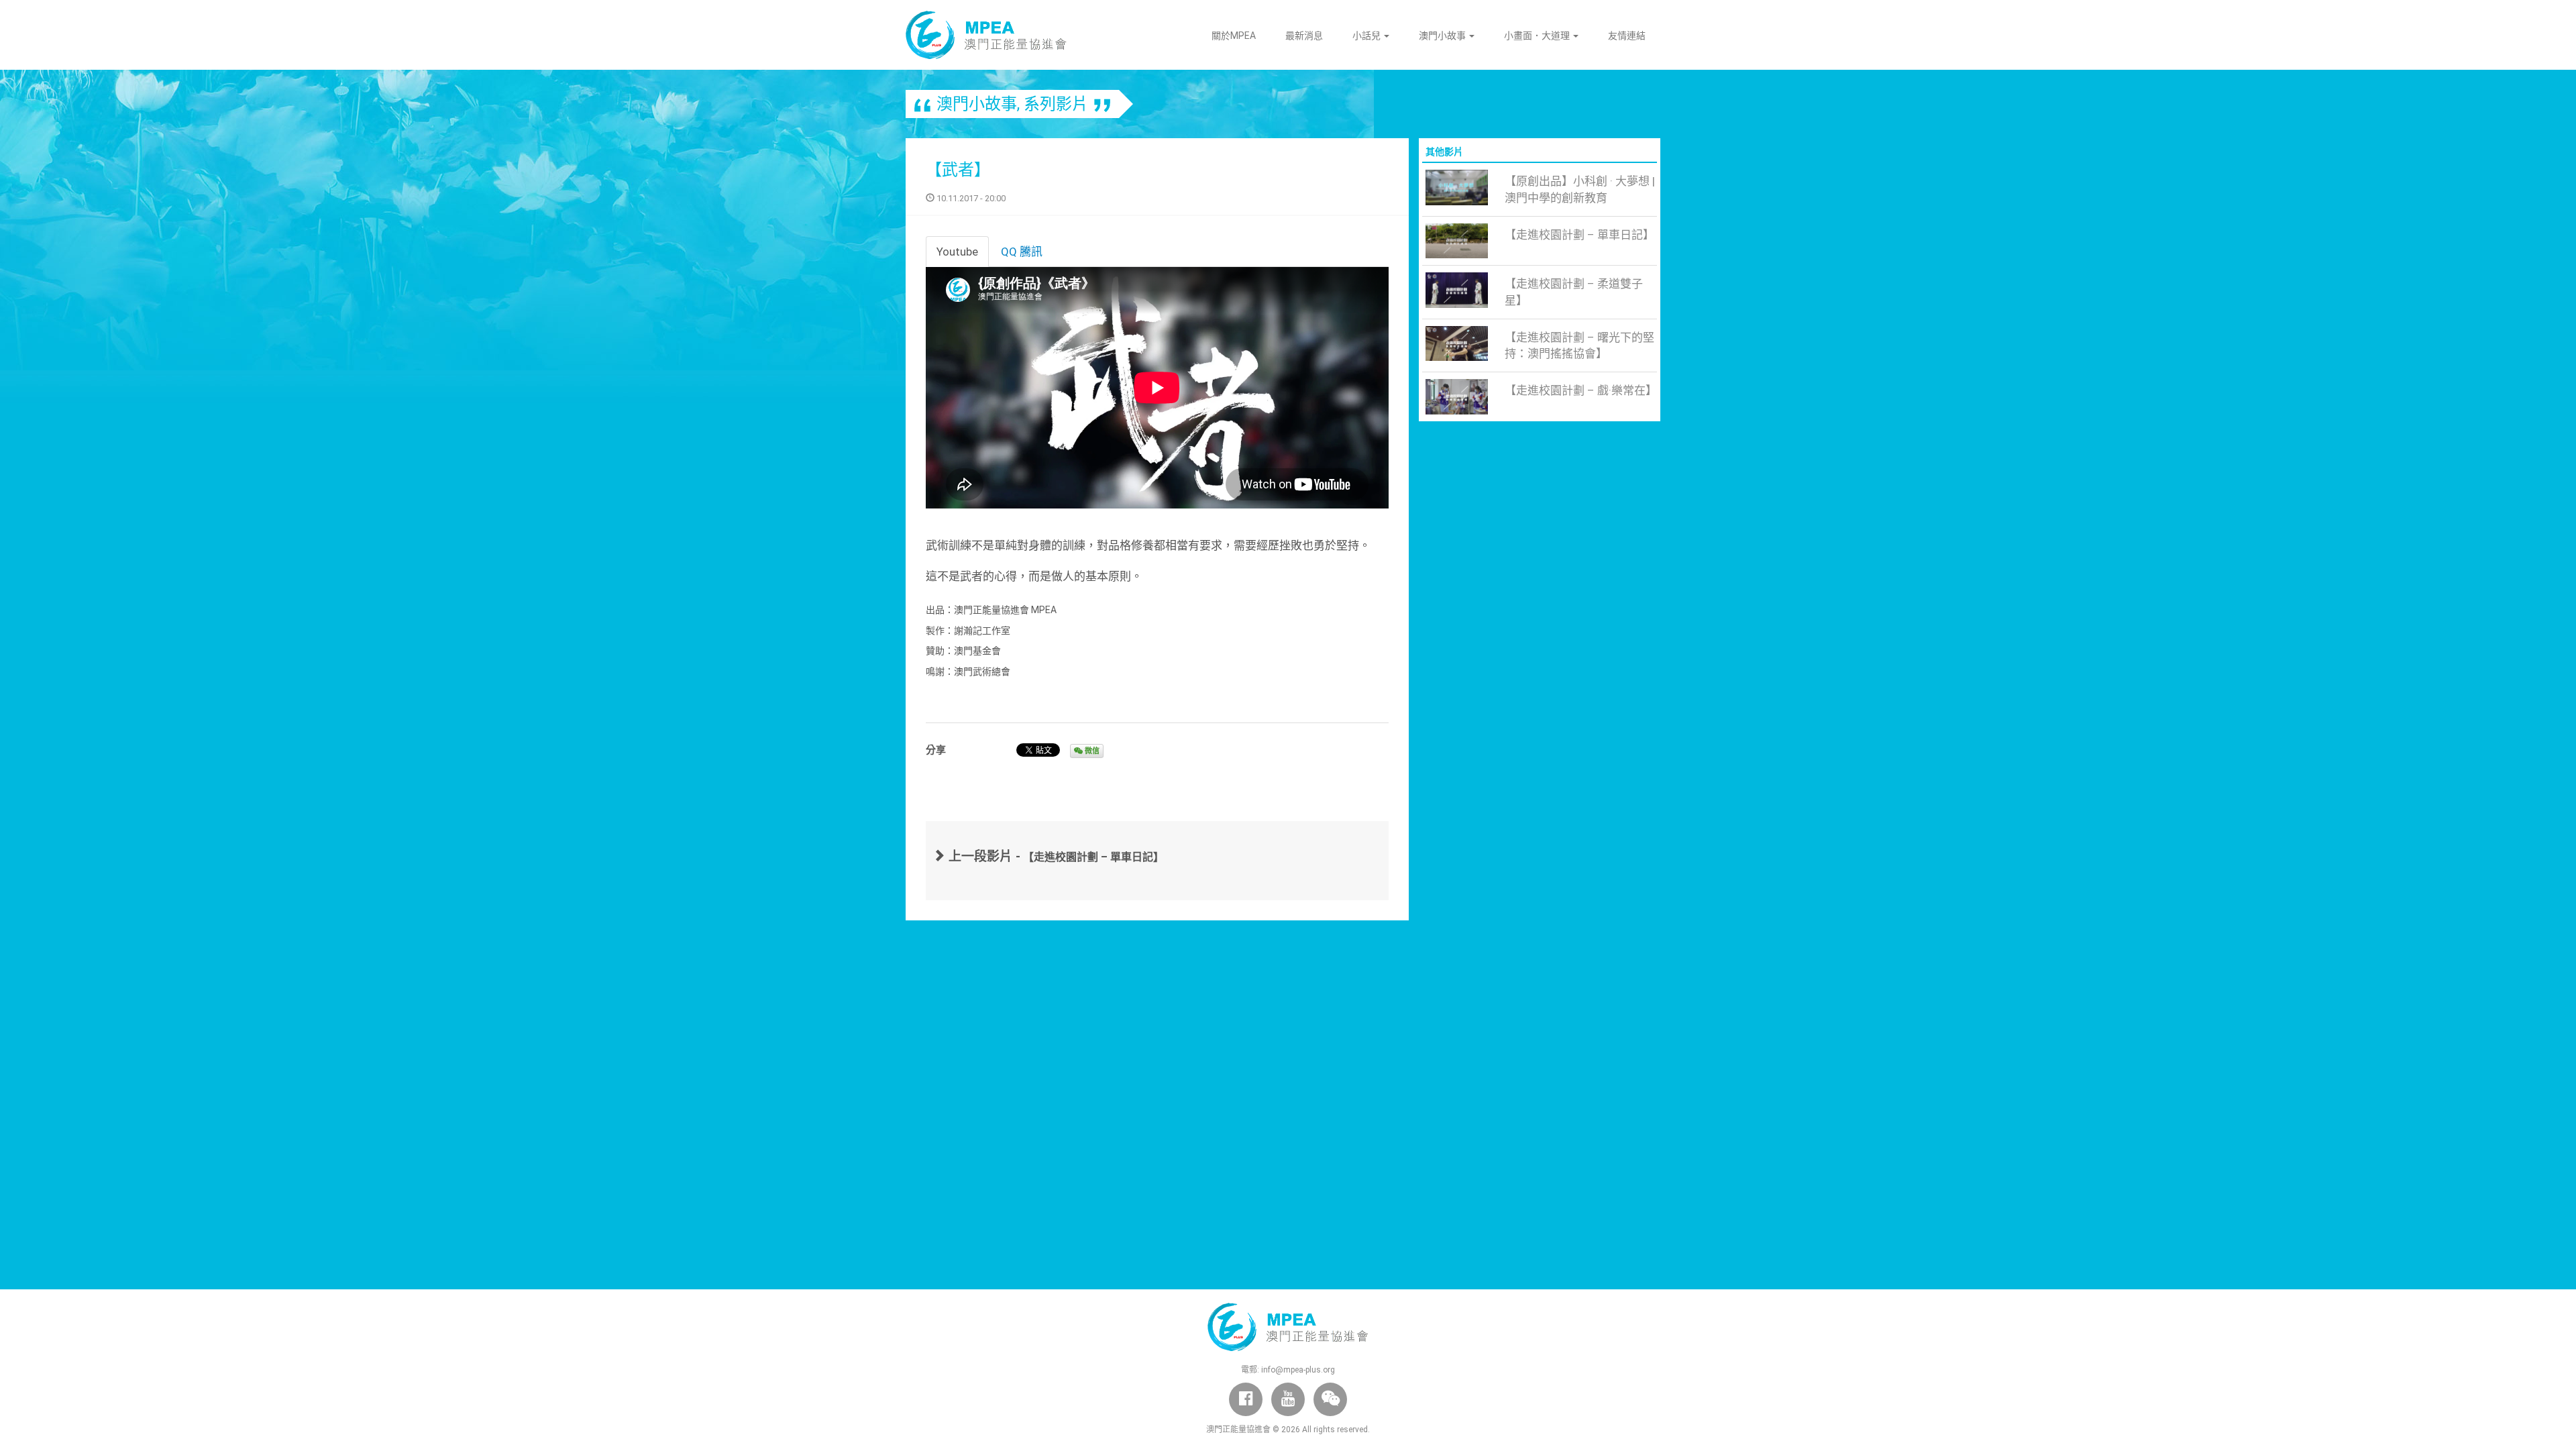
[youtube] (1288, 1399)
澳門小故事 (1443, 36)
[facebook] (1246, 1399)
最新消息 (1304, 36)
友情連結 (1627, 36)
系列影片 (1056, 104)
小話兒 (1367, 36)
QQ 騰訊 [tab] (1022, 252)
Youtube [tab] (957, 252)
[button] (1330, 1399)
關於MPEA (1234, 36)
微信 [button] (1091, 751)
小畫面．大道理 (1538, 36)
